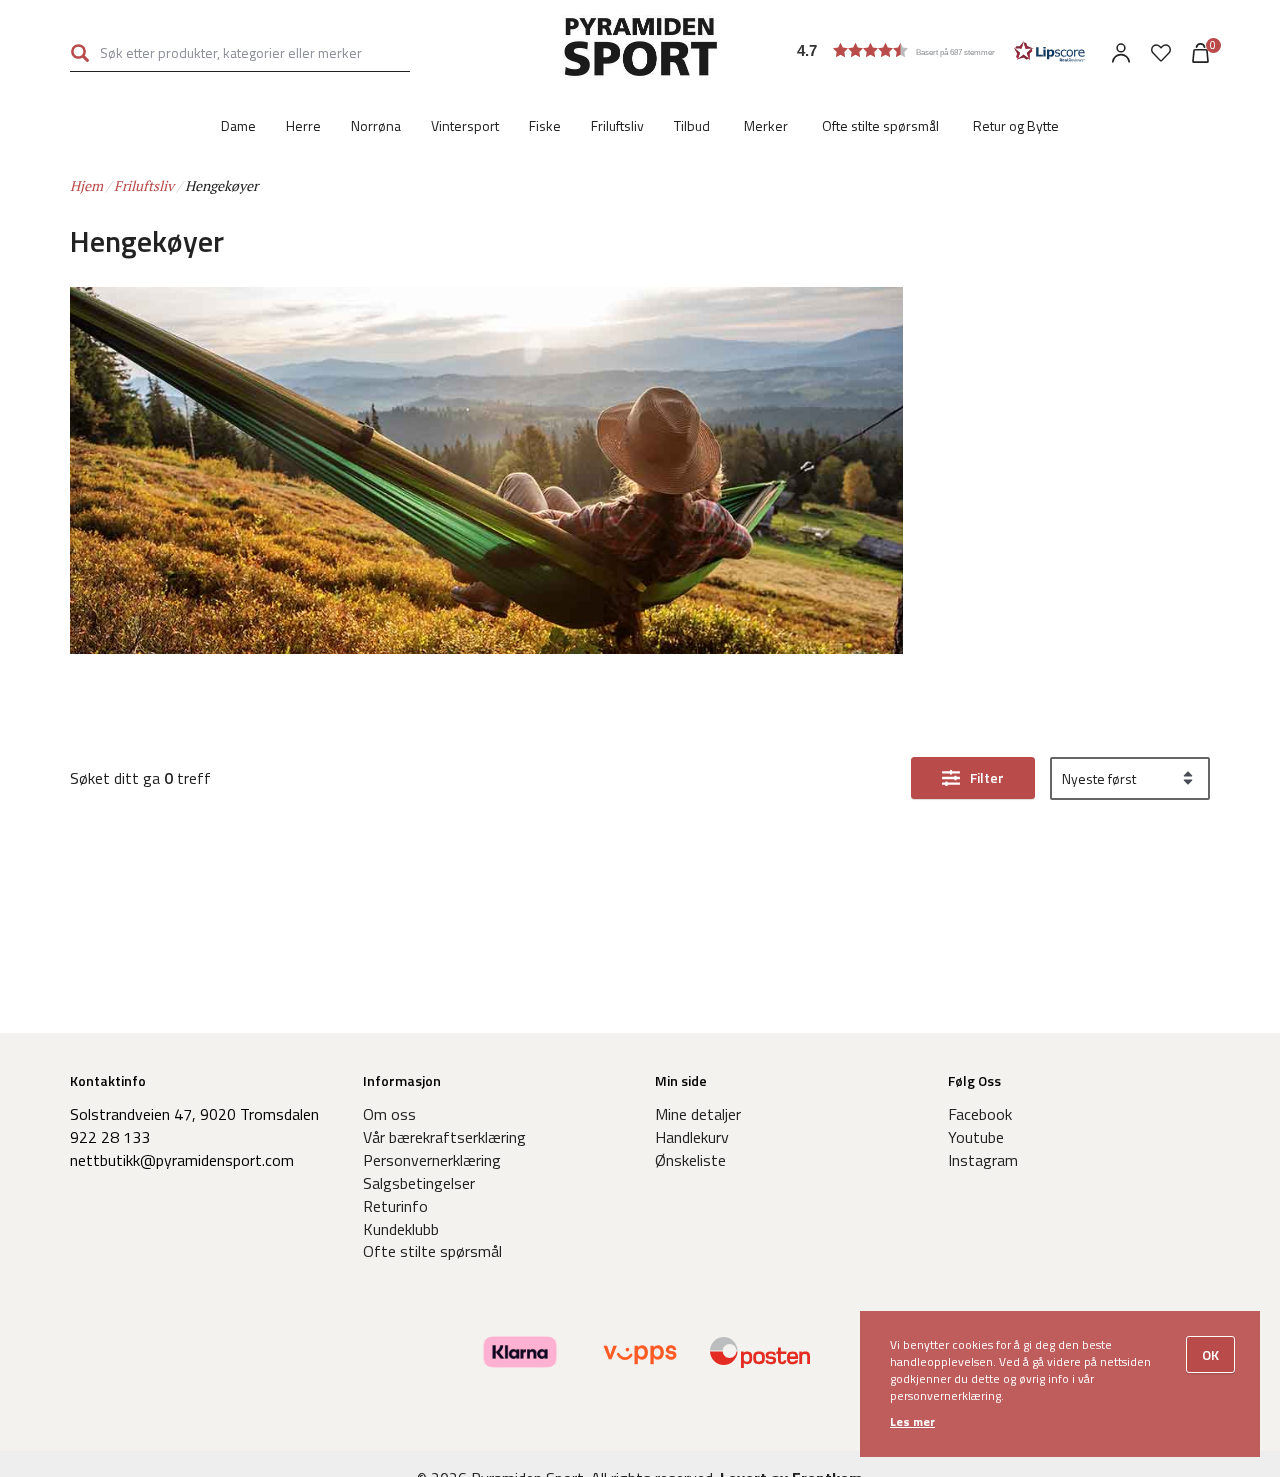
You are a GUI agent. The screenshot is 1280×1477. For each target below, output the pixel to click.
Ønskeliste (690, 1160)
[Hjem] (640, 50)
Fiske (545, 125)
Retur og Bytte (1016, 125)
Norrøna (376, 125)
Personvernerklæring (432, 1160)
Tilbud (692, 125)
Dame (238, 125)
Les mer (912, 1421)
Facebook (980, 1114)
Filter (987, 777)
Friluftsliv (617, 125)
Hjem (86, 185)
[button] (941, 50)
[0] (1161, 53)
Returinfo (395, 1206)
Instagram (983, 1160)
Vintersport (465, 125)
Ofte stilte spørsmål (880, 125)
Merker (766, 125)
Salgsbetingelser (419, 1183)
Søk (80, 52)
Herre (303, 125)
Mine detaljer (698, 1114)
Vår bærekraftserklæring (444, 1137)
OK (1210, 1354)
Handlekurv (692, 1137)
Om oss (389, 1114)
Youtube (976, 1137)
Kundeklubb (401, 1229)
